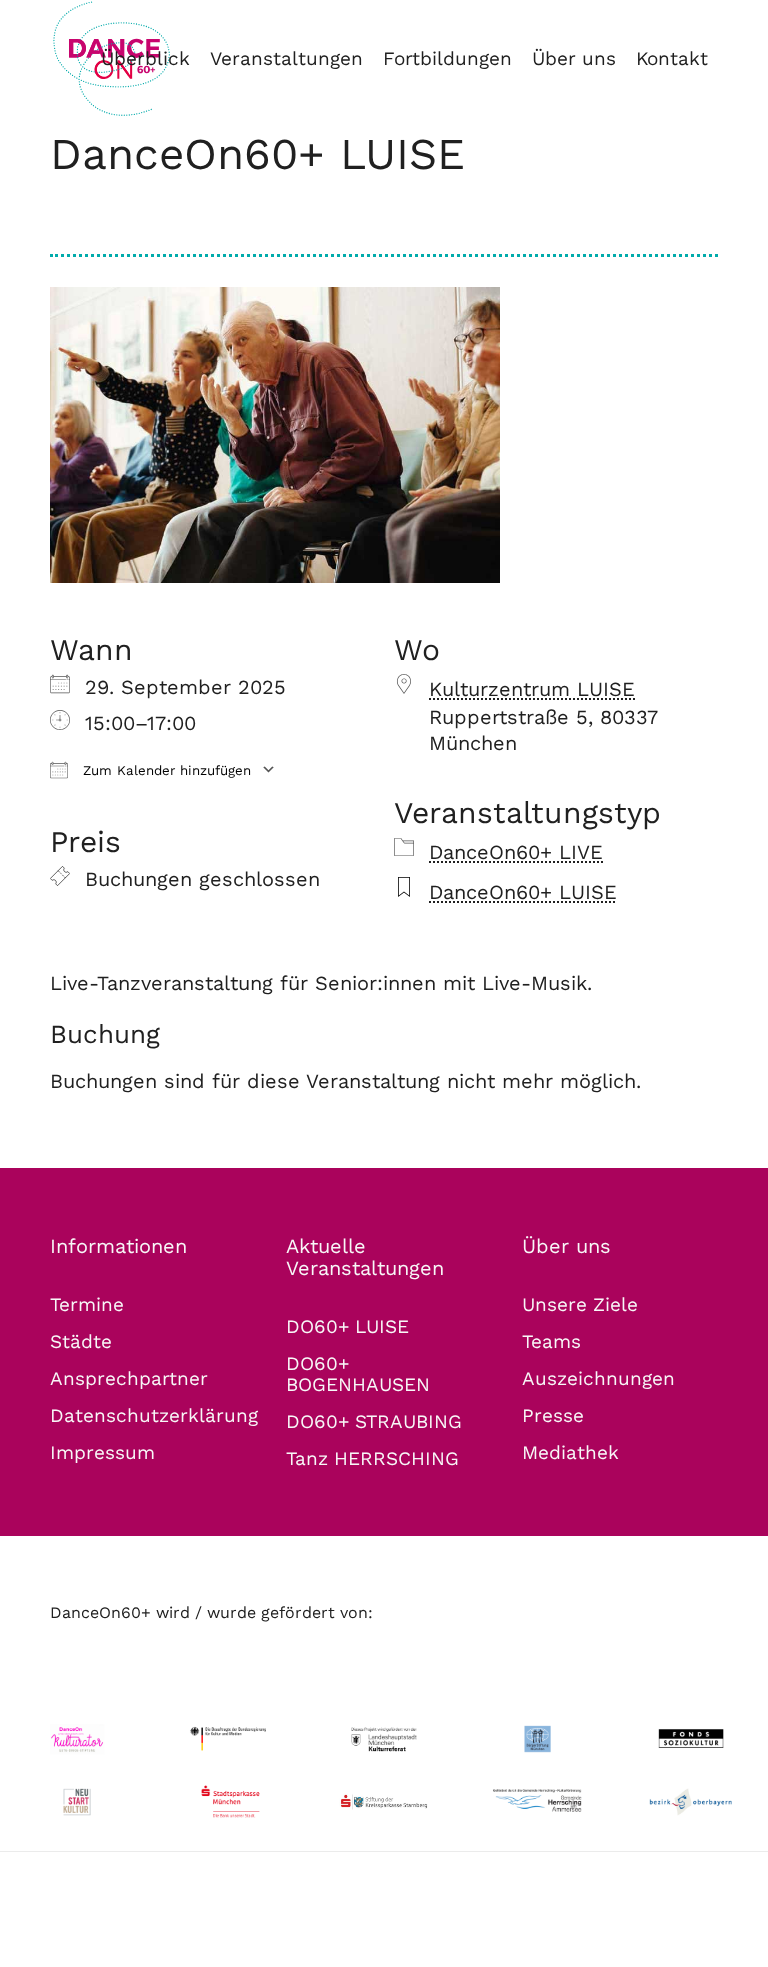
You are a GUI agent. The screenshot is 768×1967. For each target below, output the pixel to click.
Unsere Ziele (580, 1304)
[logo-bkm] (231, 1739)
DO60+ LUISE (347, 1326)
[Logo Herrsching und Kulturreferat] (538, 1801)
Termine (87, 1304)
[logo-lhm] (384, 1739)
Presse (553, 1415)
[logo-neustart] (77, 1802)
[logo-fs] (691, 1739)
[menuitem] (145, 59)
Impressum (102, 1452)
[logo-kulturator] (77, 1739)
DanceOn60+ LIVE (516, 852)
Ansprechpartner (129, 1378)
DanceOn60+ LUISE (257, 154)
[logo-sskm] (231, 1802)
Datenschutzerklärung (154, 1415)
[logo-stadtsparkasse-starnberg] (384, 1802)
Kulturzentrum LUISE (532, 689)
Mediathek (570, 1452)
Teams (551, 1341)
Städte (81, 1341)
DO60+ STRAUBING (374, 1421)
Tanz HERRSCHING (372, 1458)
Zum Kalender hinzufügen (164, 770)
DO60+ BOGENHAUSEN (358, 1374)
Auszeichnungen (598, 1378)
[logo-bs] (538, 1739)
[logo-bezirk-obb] (691, 1802)
